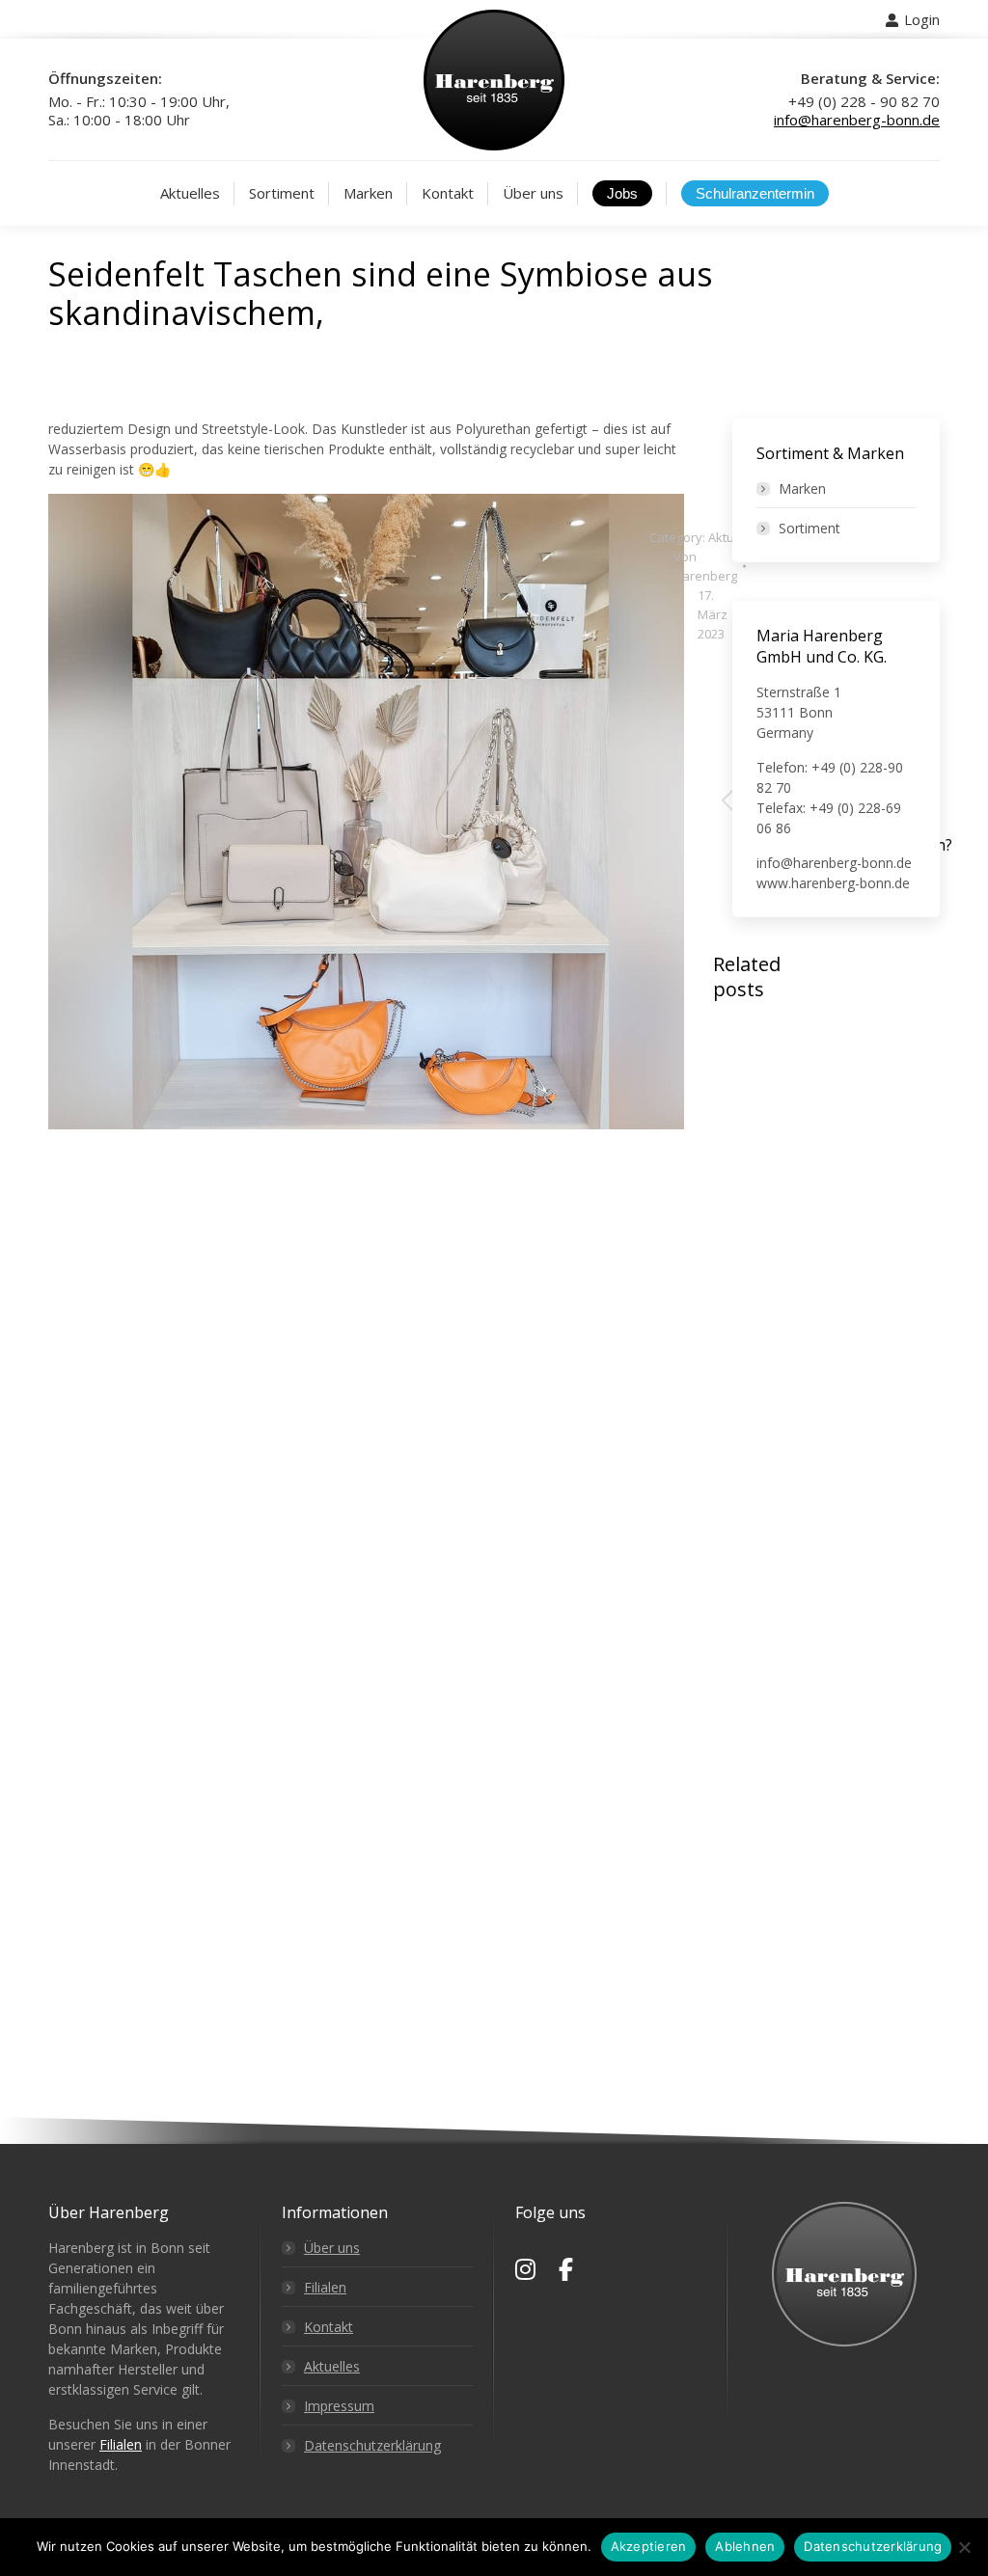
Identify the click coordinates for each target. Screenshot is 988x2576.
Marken (802, 488)
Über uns (332, 2248)
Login (922, 19)
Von (705, 566)
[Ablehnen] (964, 2547)
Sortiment (810, 528)
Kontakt (329, 2327)
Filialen (121, 2444)
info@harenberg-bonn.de (857, 120)
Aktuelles (332, 2366)
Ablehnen (745, 2546)
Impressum (339, 2406)
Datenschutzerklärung (372, 2445)
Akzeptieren (649, 2546)
